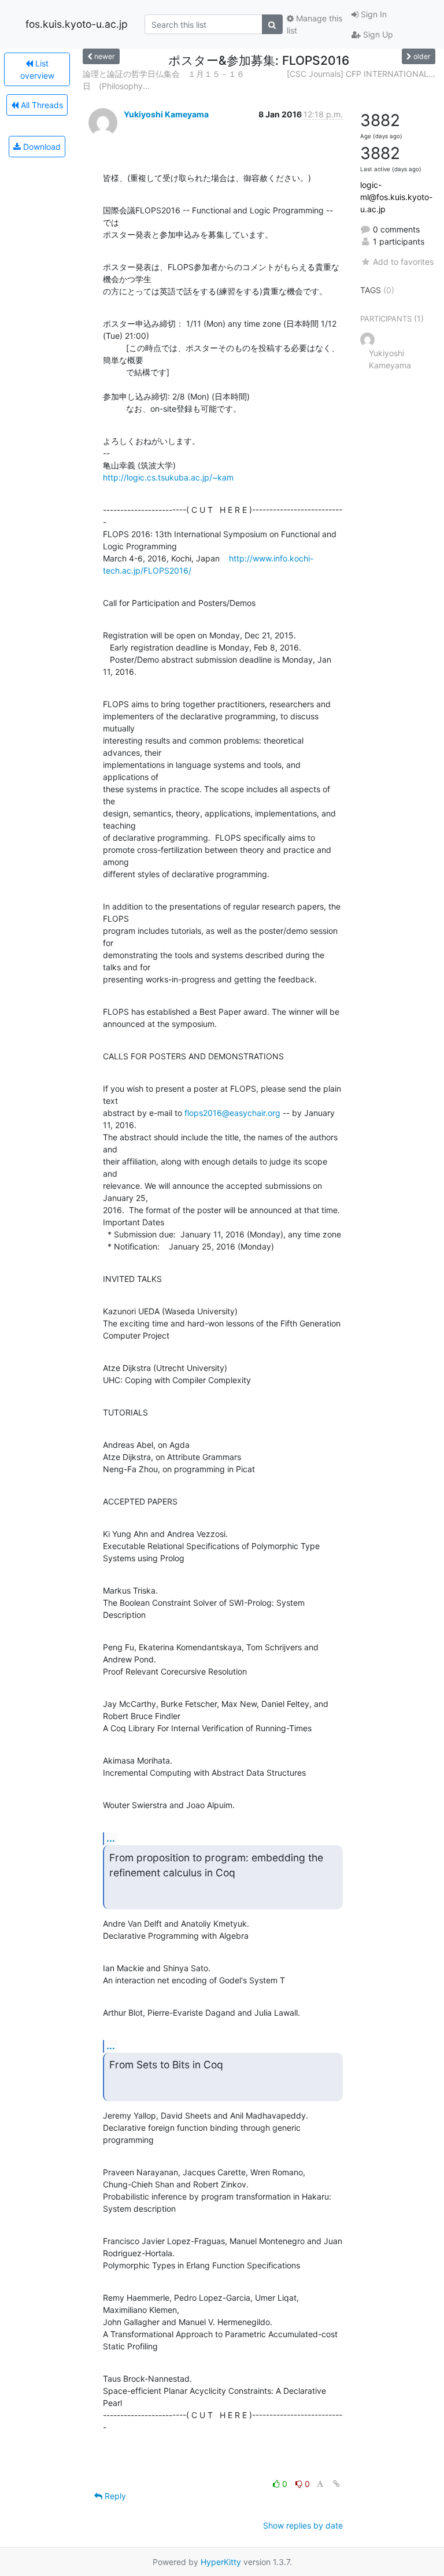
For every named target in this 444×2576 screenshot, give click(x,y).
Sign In (373, 14)
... (111, 1838)
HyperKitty (221, 2562)
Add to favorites (403, 262)
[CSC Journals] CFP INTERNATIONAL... (361, 74)
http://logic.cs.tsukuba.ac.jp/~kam (168, 477)
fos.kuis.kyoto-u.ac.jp (77, 24)
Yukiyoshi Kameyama (166, 114)
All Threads (41, 105)
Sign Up (377, 34)
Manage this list (314, 24)
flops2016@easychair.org (232, 1113)
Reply (114, 2496)
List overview (37, 69)
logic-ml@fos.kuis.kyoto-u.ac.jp (396, 197)
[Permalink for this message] (336, 2484)
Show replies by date (303, 2525)
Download (41, 147)
